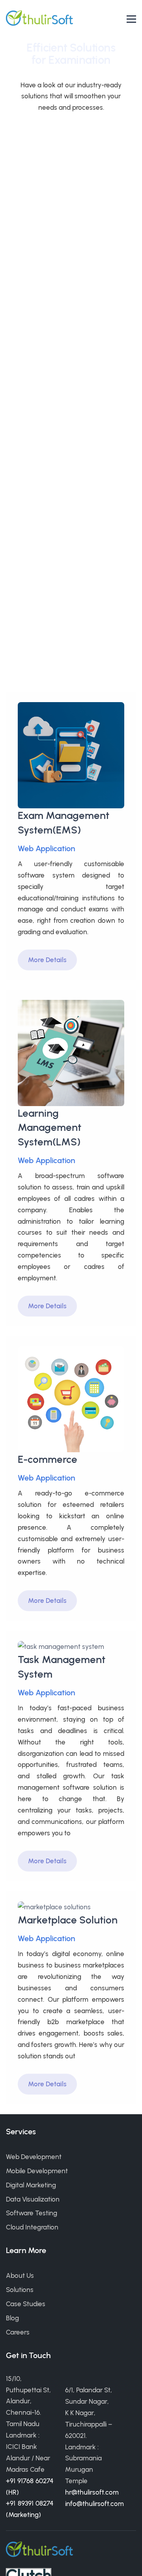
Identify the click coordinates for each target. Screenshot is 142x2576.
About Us (20, 2275)
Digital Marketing (31, 2185)
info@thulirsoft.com (94, 2504)
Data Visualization (33, 2199)
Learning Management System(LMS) (50, 1127)
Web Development (34, 2157)
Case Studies (26, 2304)
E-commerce (48, 1459)
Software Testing (32, 2213)
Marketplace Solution (68, 1920)
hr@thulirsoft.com (92, 2492)
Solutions (20, 2290)
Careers (18, 2332)
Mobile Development (37, 2171)
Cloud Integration (32, 2227)
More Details (47, 960)
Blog (12, 2318)
